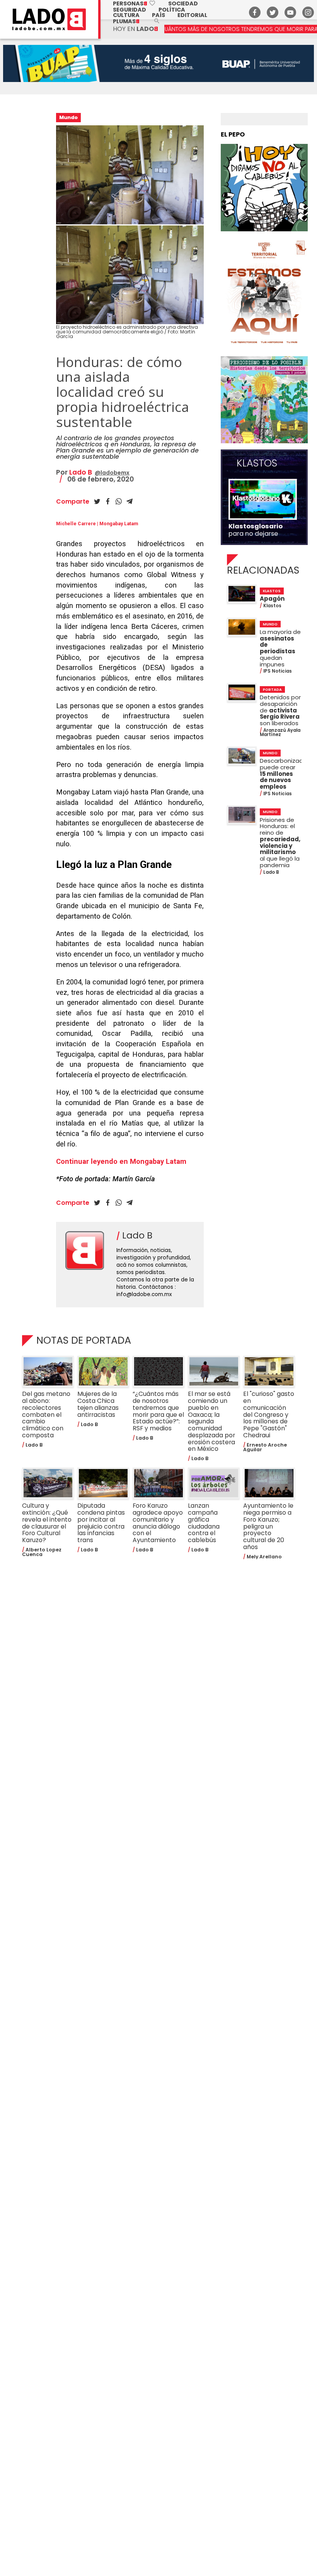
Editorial (192, 15)
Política (172, 10)
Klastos (257, 463)
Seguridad (130, 10)
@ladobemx (112, 473)
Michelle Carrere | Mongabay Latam (97, 524)
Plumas (126, 21)
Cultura (126, 15)
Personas (134, 3)
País (158, 15)
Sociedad (183, 3)
